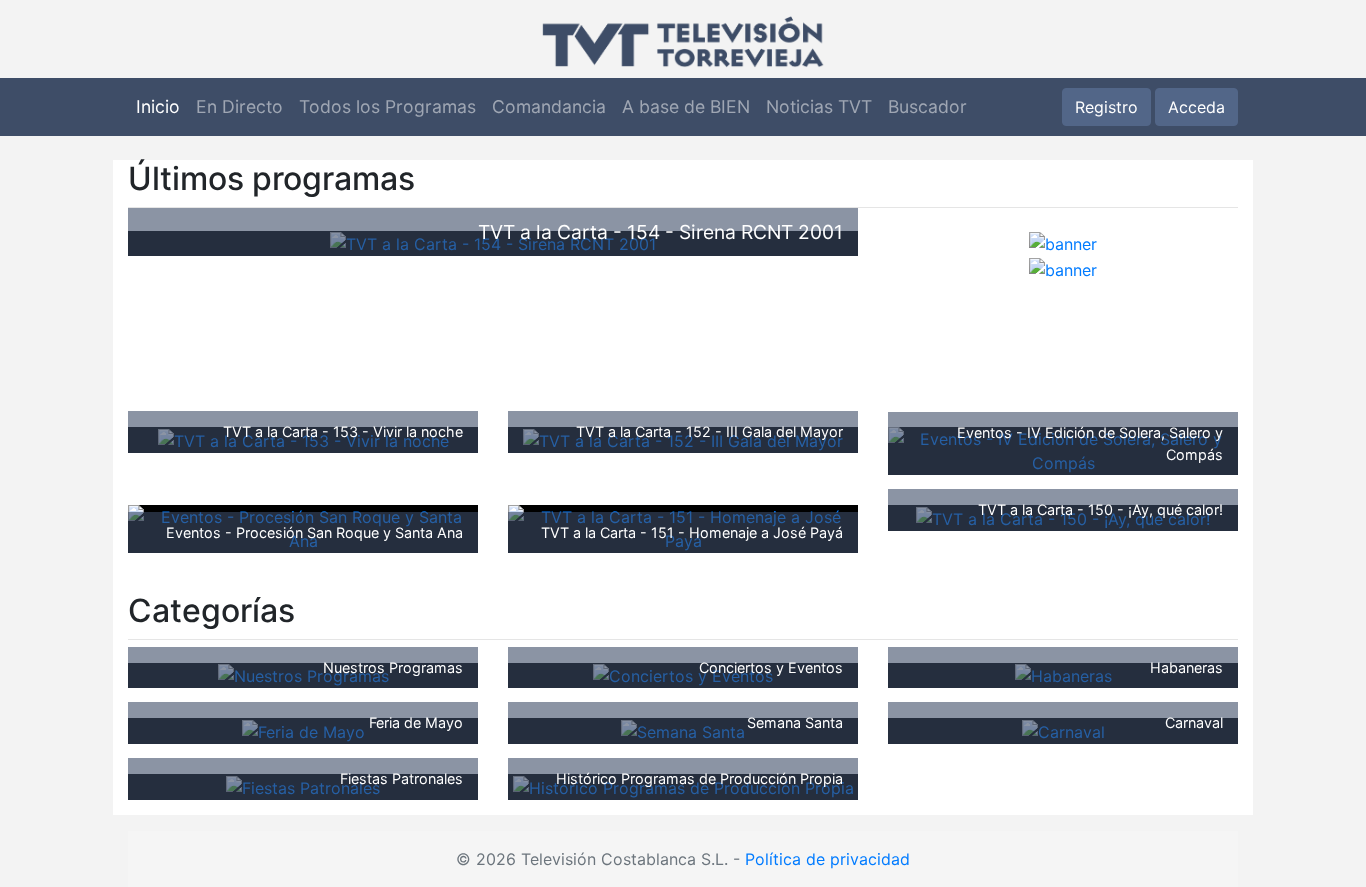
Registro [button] (1106, 107)
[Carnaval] (1063, 730)
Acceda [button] (1196, 107)
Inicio (158, 106)
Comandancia (549, 106)
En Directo (239, 106)
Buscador (927, 106)
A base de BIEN (686, 106)
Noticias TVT (819, 106)
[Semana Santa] (683, 730)
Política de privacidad (827, 859)
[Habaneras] (1063, 675)
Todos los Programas (387, 106)
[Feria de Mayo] (303, 730)
